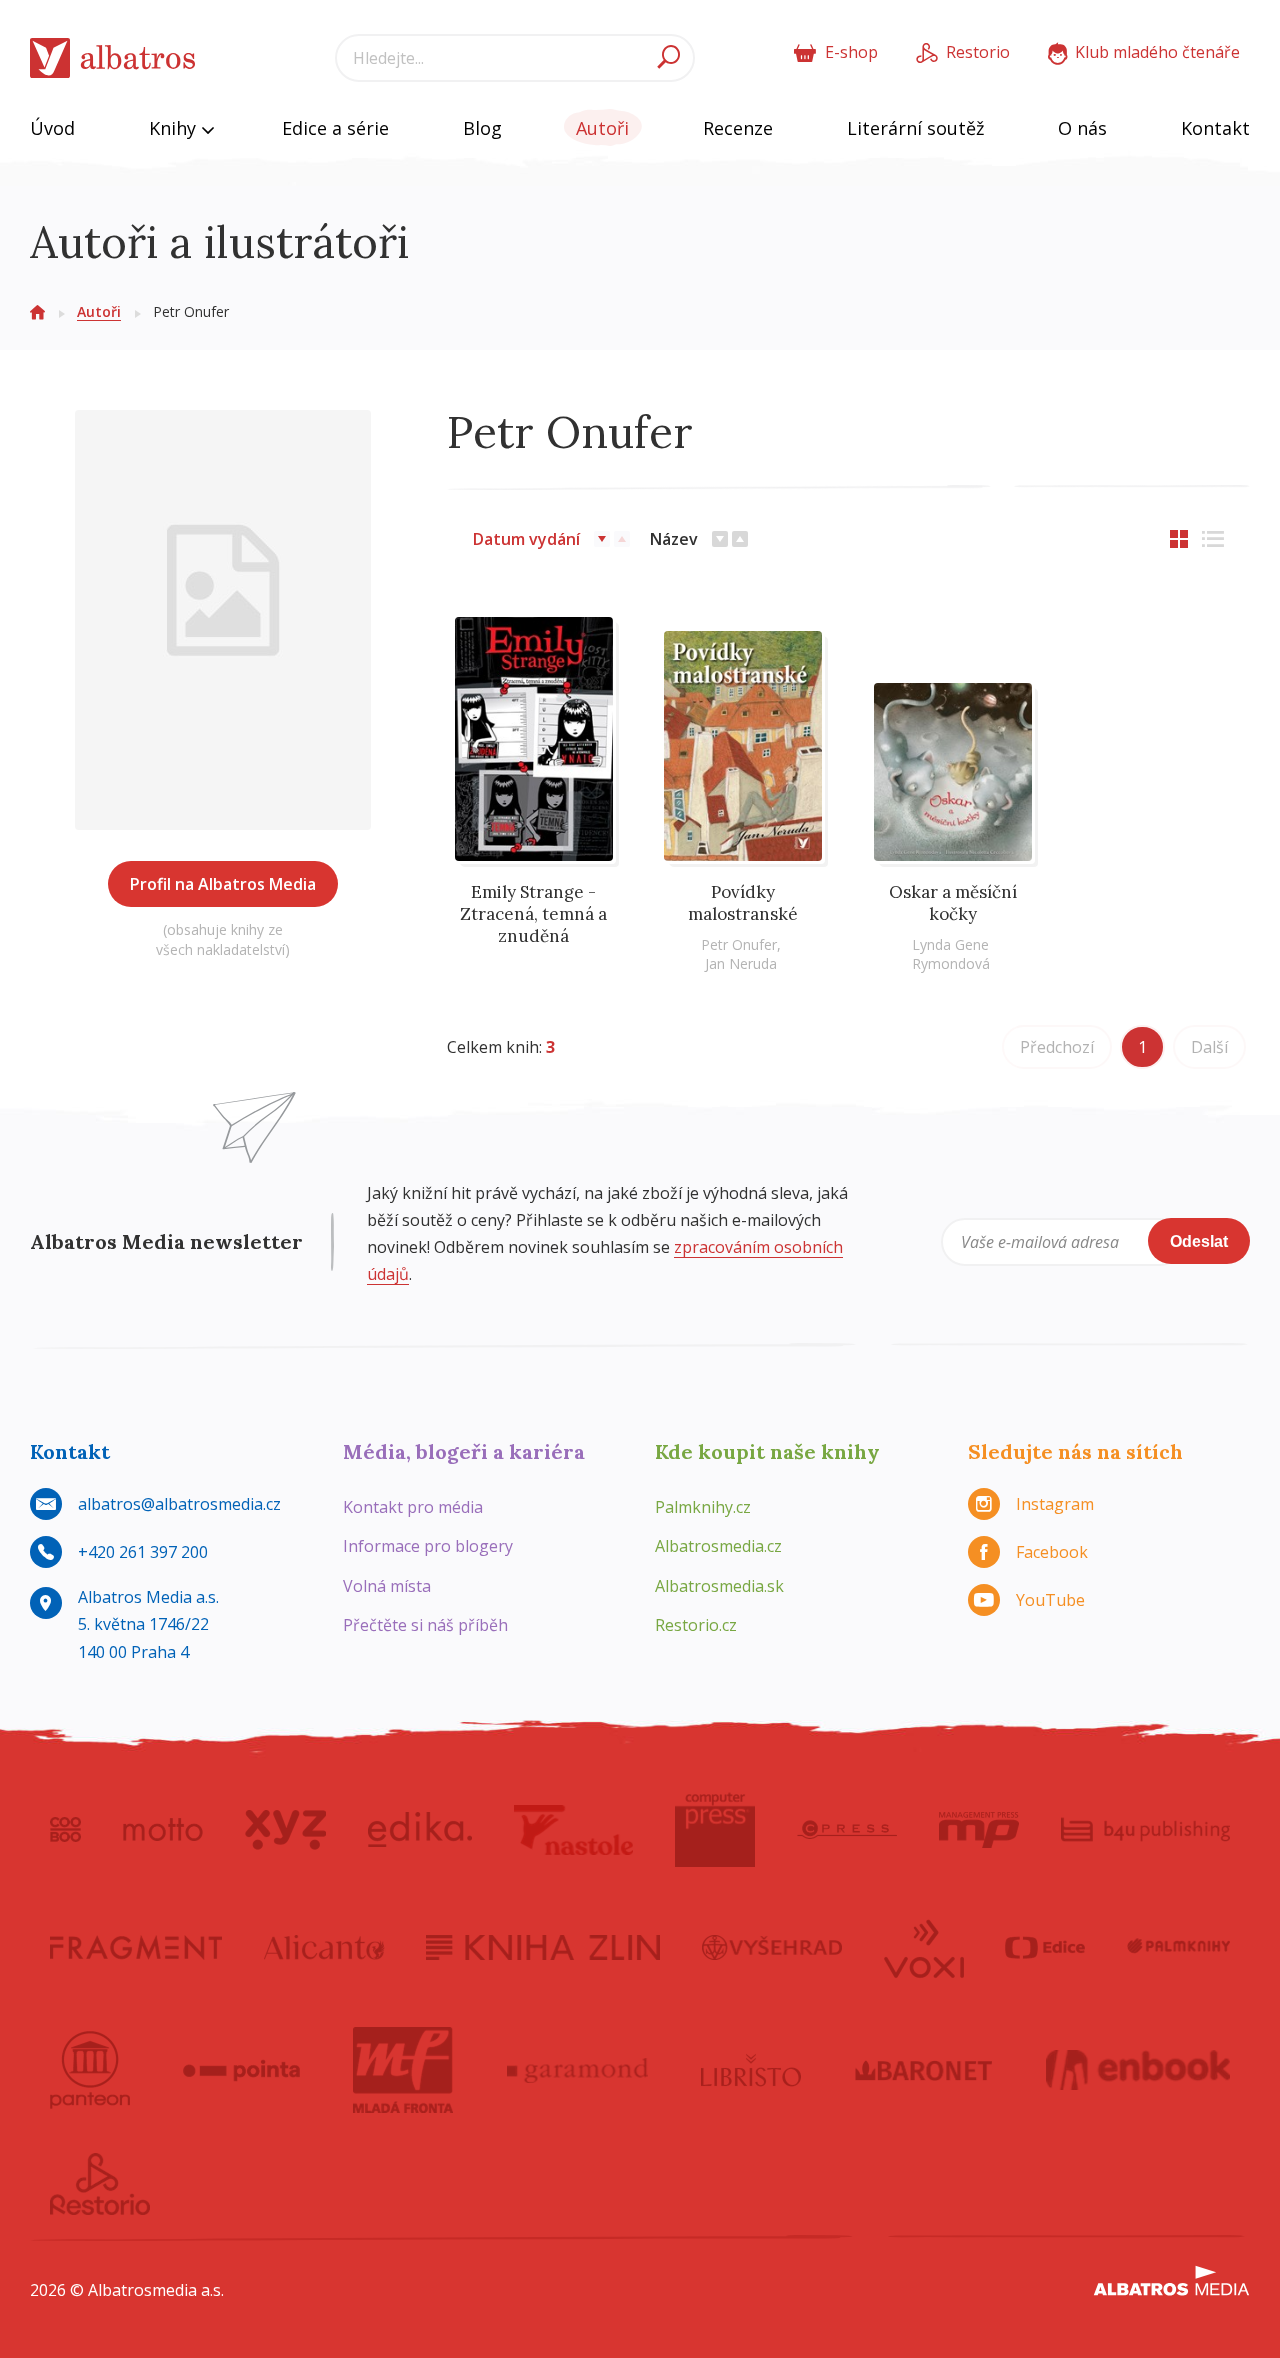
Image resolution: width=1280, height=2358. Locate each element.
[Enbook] (1138, 2070)
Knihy (175, 128)
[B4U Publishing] (1145, 1830)
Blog (482, 128)
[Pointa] (241, 2070)
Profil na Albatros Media (223, 884)
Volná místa (387, 1586)
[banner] (113, 58)
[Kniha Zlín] (543, 1947)
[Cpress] (847, 1830)
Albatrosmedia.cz (718, 1546)
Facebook (1052, 1552)
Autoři (602, 128)
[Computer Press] (715, 1830)
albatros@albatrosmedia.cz (179, 1504)
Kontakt (1215, 128)
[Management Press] (979, 1830)
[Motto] (163, 1830)
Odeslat (1199, 1241)
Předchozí (1057, 1047)
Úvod (52, 128)
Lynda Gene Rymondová (951, 954)
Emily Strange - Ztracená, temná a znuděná (533, 914)
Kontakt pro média (413, 1507)
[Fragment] (136, 1947)
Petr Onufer (739, 944)
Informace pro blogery (428, 1546)
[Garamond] (578, 2070)
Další (1209, 1047)
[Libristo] (751, 2070)
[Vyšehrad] (772, 1947)
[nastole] (574, 1830)
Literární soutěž (915, 128)
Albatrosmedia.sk (719, 1586)
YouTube (1050, 1600)
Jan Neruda (741, 963)
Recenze (738, 128)
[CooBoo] (65, 1830)
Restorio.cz (696, 1625)
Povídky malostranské (743, 903)
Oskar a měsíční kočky (953, 903)
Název (674, 539)
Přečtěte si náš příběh (425, 1625)
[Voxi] (924, 1947)
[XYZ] (285, 1830)
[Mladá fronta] (403, 2070)
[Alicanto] (324, 1947)
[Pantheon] (90, 2070)
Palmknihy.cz (703, 1507)
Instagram (1055, 1504)
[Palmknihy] (1179, 1947)
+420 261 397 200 (143, 1552)
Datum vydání (526, 539)
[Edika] (420, 1830)
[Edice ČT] (1045, 1947)
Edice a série (335, 128)
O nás (1082, 128)
